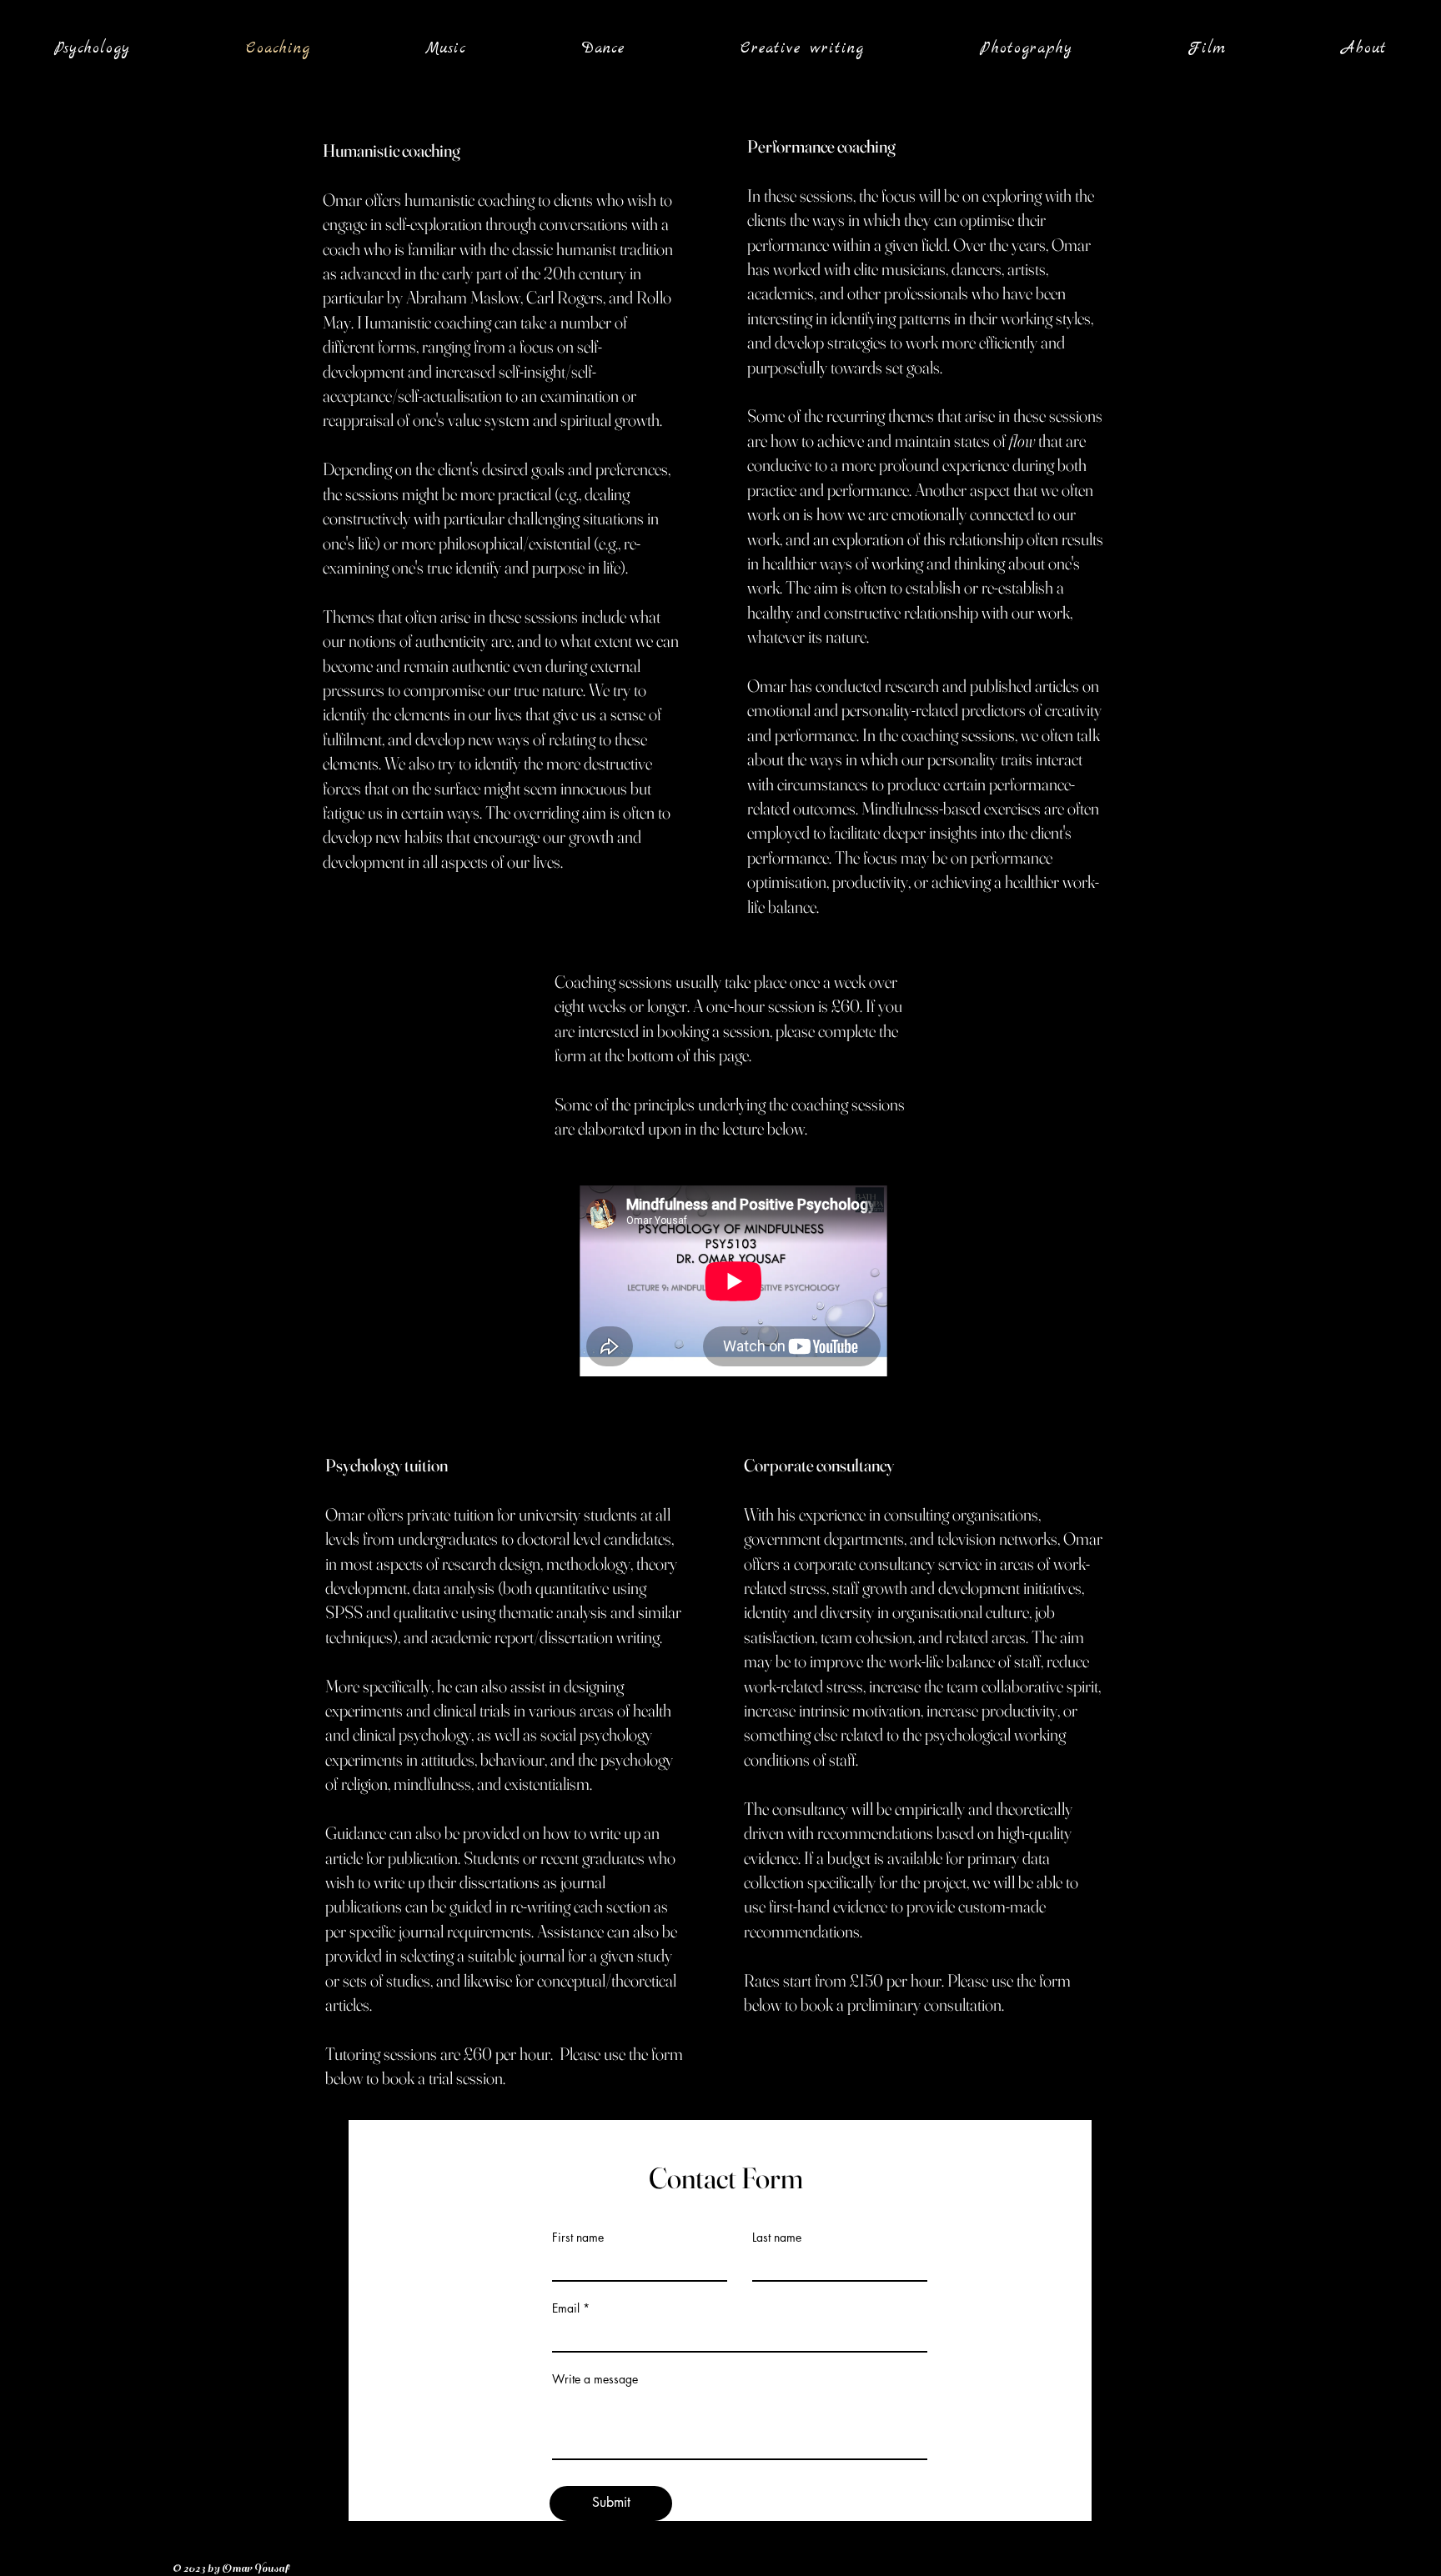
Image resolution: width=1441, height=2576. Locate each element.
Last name (777, 2238)
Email (566, 2308)
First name (578, 2238)
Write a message (595, 2379)
